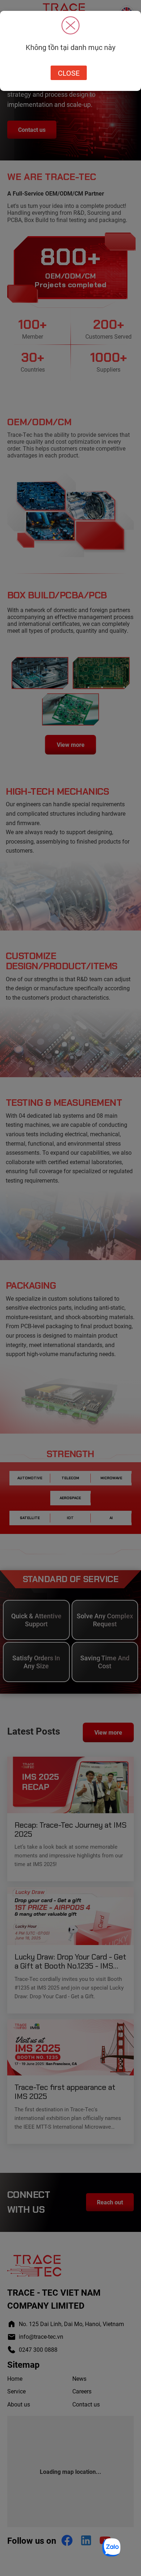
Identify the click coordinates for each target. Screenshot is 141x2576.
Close (69, 73)
